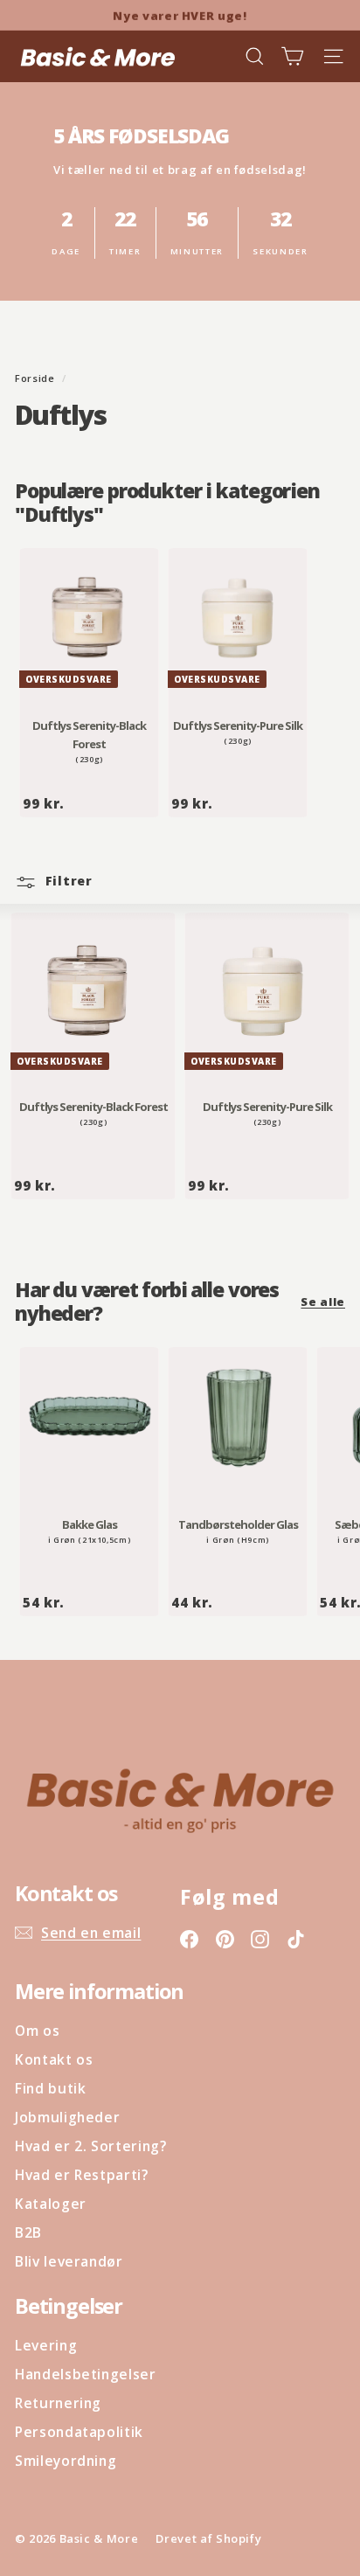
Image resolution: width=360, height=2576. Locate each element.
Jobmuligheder (67, 2117)
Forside (36, 378)
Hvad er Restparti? (82, 2175)
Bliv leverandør (69, 2261)
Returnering (58, 2403)
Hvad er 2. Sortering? (91, 2146)
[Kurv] (292, 56)
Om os (37, 2031)
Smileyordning (66, 2461)
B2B (28, 2232)
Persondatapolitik (79, 2432)
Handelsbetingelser (86, 2374)
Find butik (51, 2088)
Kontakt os (54, 2059)
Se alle (323, 1302)
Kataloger (51, 2204)
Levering (46, 2345)
